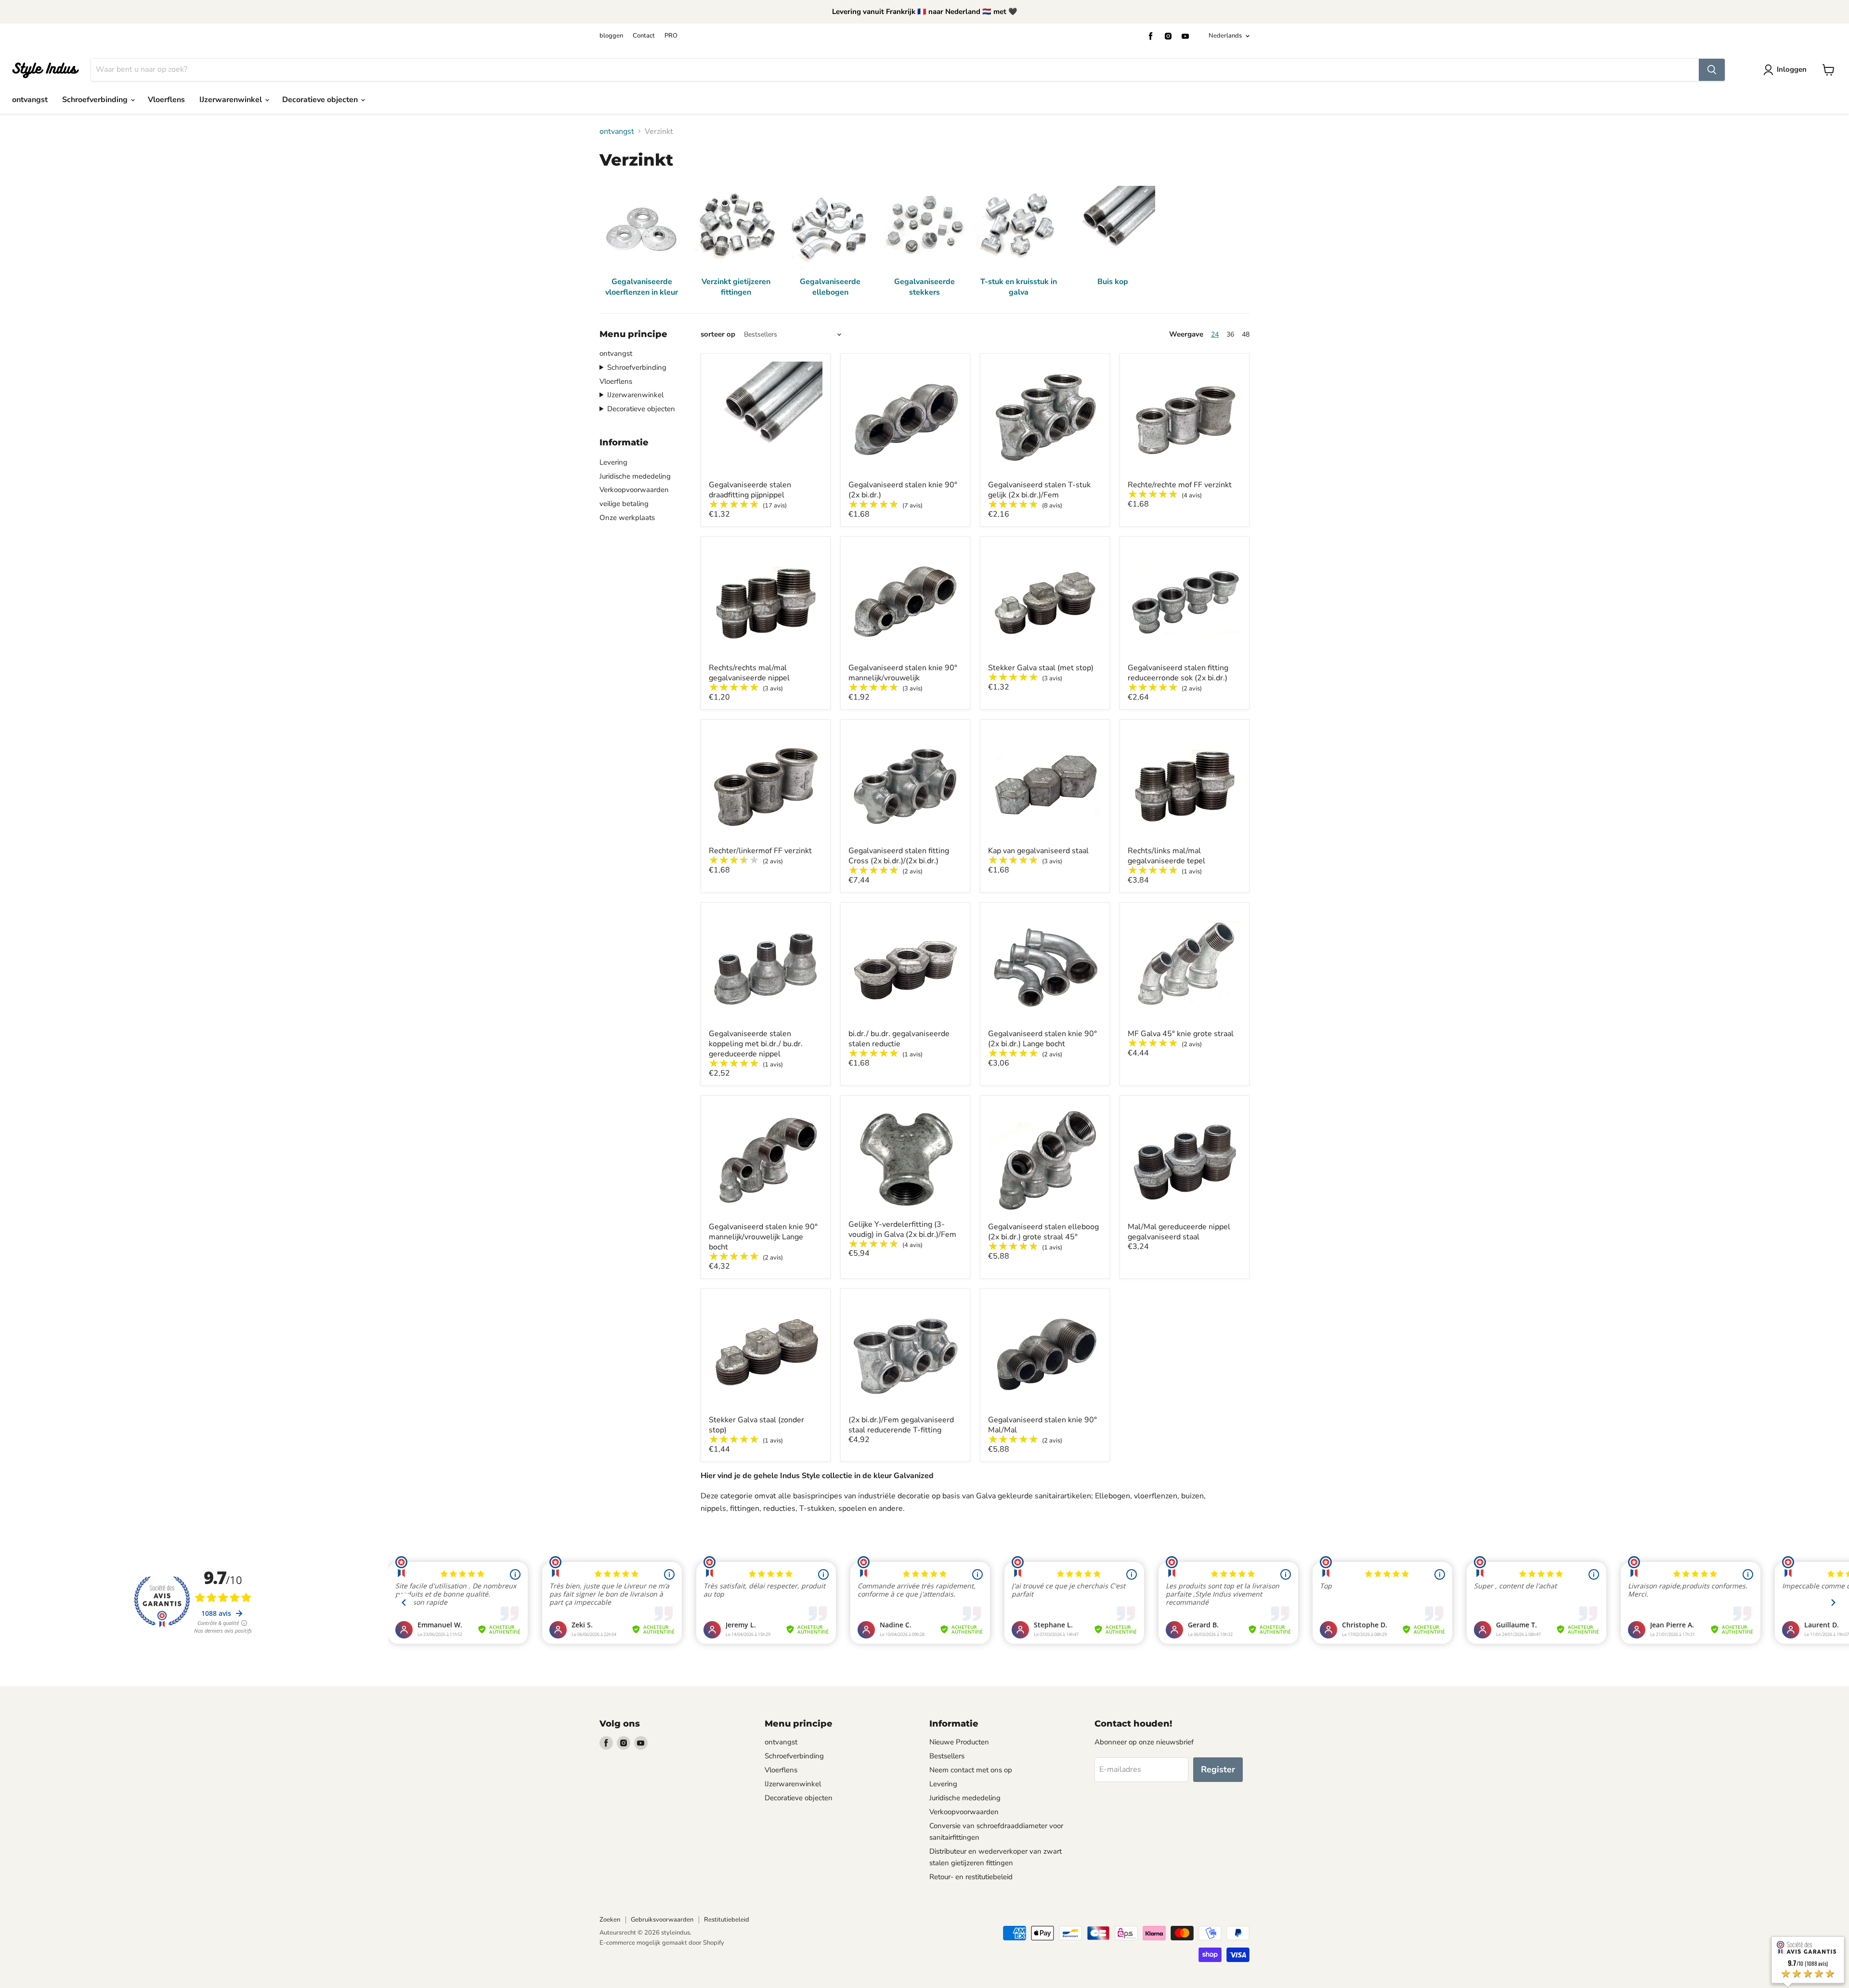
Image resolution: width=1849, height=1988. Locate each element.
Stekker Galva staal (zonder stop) (756, 1425)
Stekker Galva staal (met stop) (1041, 668)
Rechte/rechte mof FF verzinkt (1180, 485)
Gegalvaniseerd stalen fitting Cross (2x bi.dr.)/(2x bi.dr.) (899, 856)
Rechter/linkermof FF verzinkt (760, 851)
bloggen (611, 36)
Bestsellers (947, 1756)
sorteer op (718, 334)
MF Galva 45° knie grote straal (1181, 1034)
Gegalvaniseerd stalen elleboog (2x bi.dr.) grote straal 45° (1043, 1232)
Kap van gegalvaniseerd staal (1038, 851)
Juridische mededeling (635, 476)
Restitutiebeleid (727, 1920)
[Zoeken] (1712, 70)
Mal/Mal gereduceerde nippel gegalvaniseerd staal (1179, 1232)
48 (1246, 334)
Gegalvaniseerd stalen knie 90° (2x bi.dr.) (903, 490)
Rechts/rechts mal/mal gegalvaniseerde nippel (749, 673)
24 (1215, 334)
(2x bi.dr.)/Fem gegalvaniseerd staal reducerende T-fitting (901, 1425)
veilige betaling (624, 504)
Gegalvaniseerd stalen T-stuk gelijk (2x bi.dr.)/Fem (1039, 490)
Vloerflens (166, 100)
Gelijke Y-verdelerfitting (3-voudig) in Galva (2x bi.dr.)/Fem (902, 1229)
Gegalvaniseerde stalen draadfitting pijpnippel (750, 490)
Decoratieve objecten (321, 100)
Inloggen (1792, 69)
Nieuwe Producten (959, 1742)
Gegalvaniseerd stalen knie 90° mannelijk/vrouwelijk (903, 673)
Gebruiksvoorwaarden (662, 1920)
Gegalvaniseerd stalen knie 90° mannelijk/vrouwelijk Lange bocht (763, 1237)
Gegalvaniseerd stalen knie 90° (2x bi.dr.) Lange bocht (1042, 1039)
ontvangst (30, 100)
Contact (644, 36)
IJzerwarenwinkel (232, 100)
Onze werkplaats (627, 518)
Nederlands (1225, 36)
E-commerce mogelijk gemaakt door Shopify (662, 1943)
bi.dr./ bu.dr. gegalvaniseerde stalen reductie (899, 1039)
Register (1218, 1769)
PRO (671, 36)
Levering (613, 462)
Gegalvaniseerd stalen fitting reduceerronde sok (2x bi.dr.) (1178, 673)
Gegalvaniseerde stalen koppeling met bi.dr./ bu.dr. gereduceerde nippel (756, 1044)
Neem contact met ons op (971, 1770)
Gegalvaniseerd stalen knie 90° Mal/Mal (1042, 1425)
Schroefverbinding (96, 100)
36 (1230, 334)
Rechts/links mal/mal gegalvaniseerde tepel (1166, 856)
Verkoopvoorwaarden (634, 490)
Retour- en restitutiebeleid (971, 1877)
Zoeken (610, 1920)
